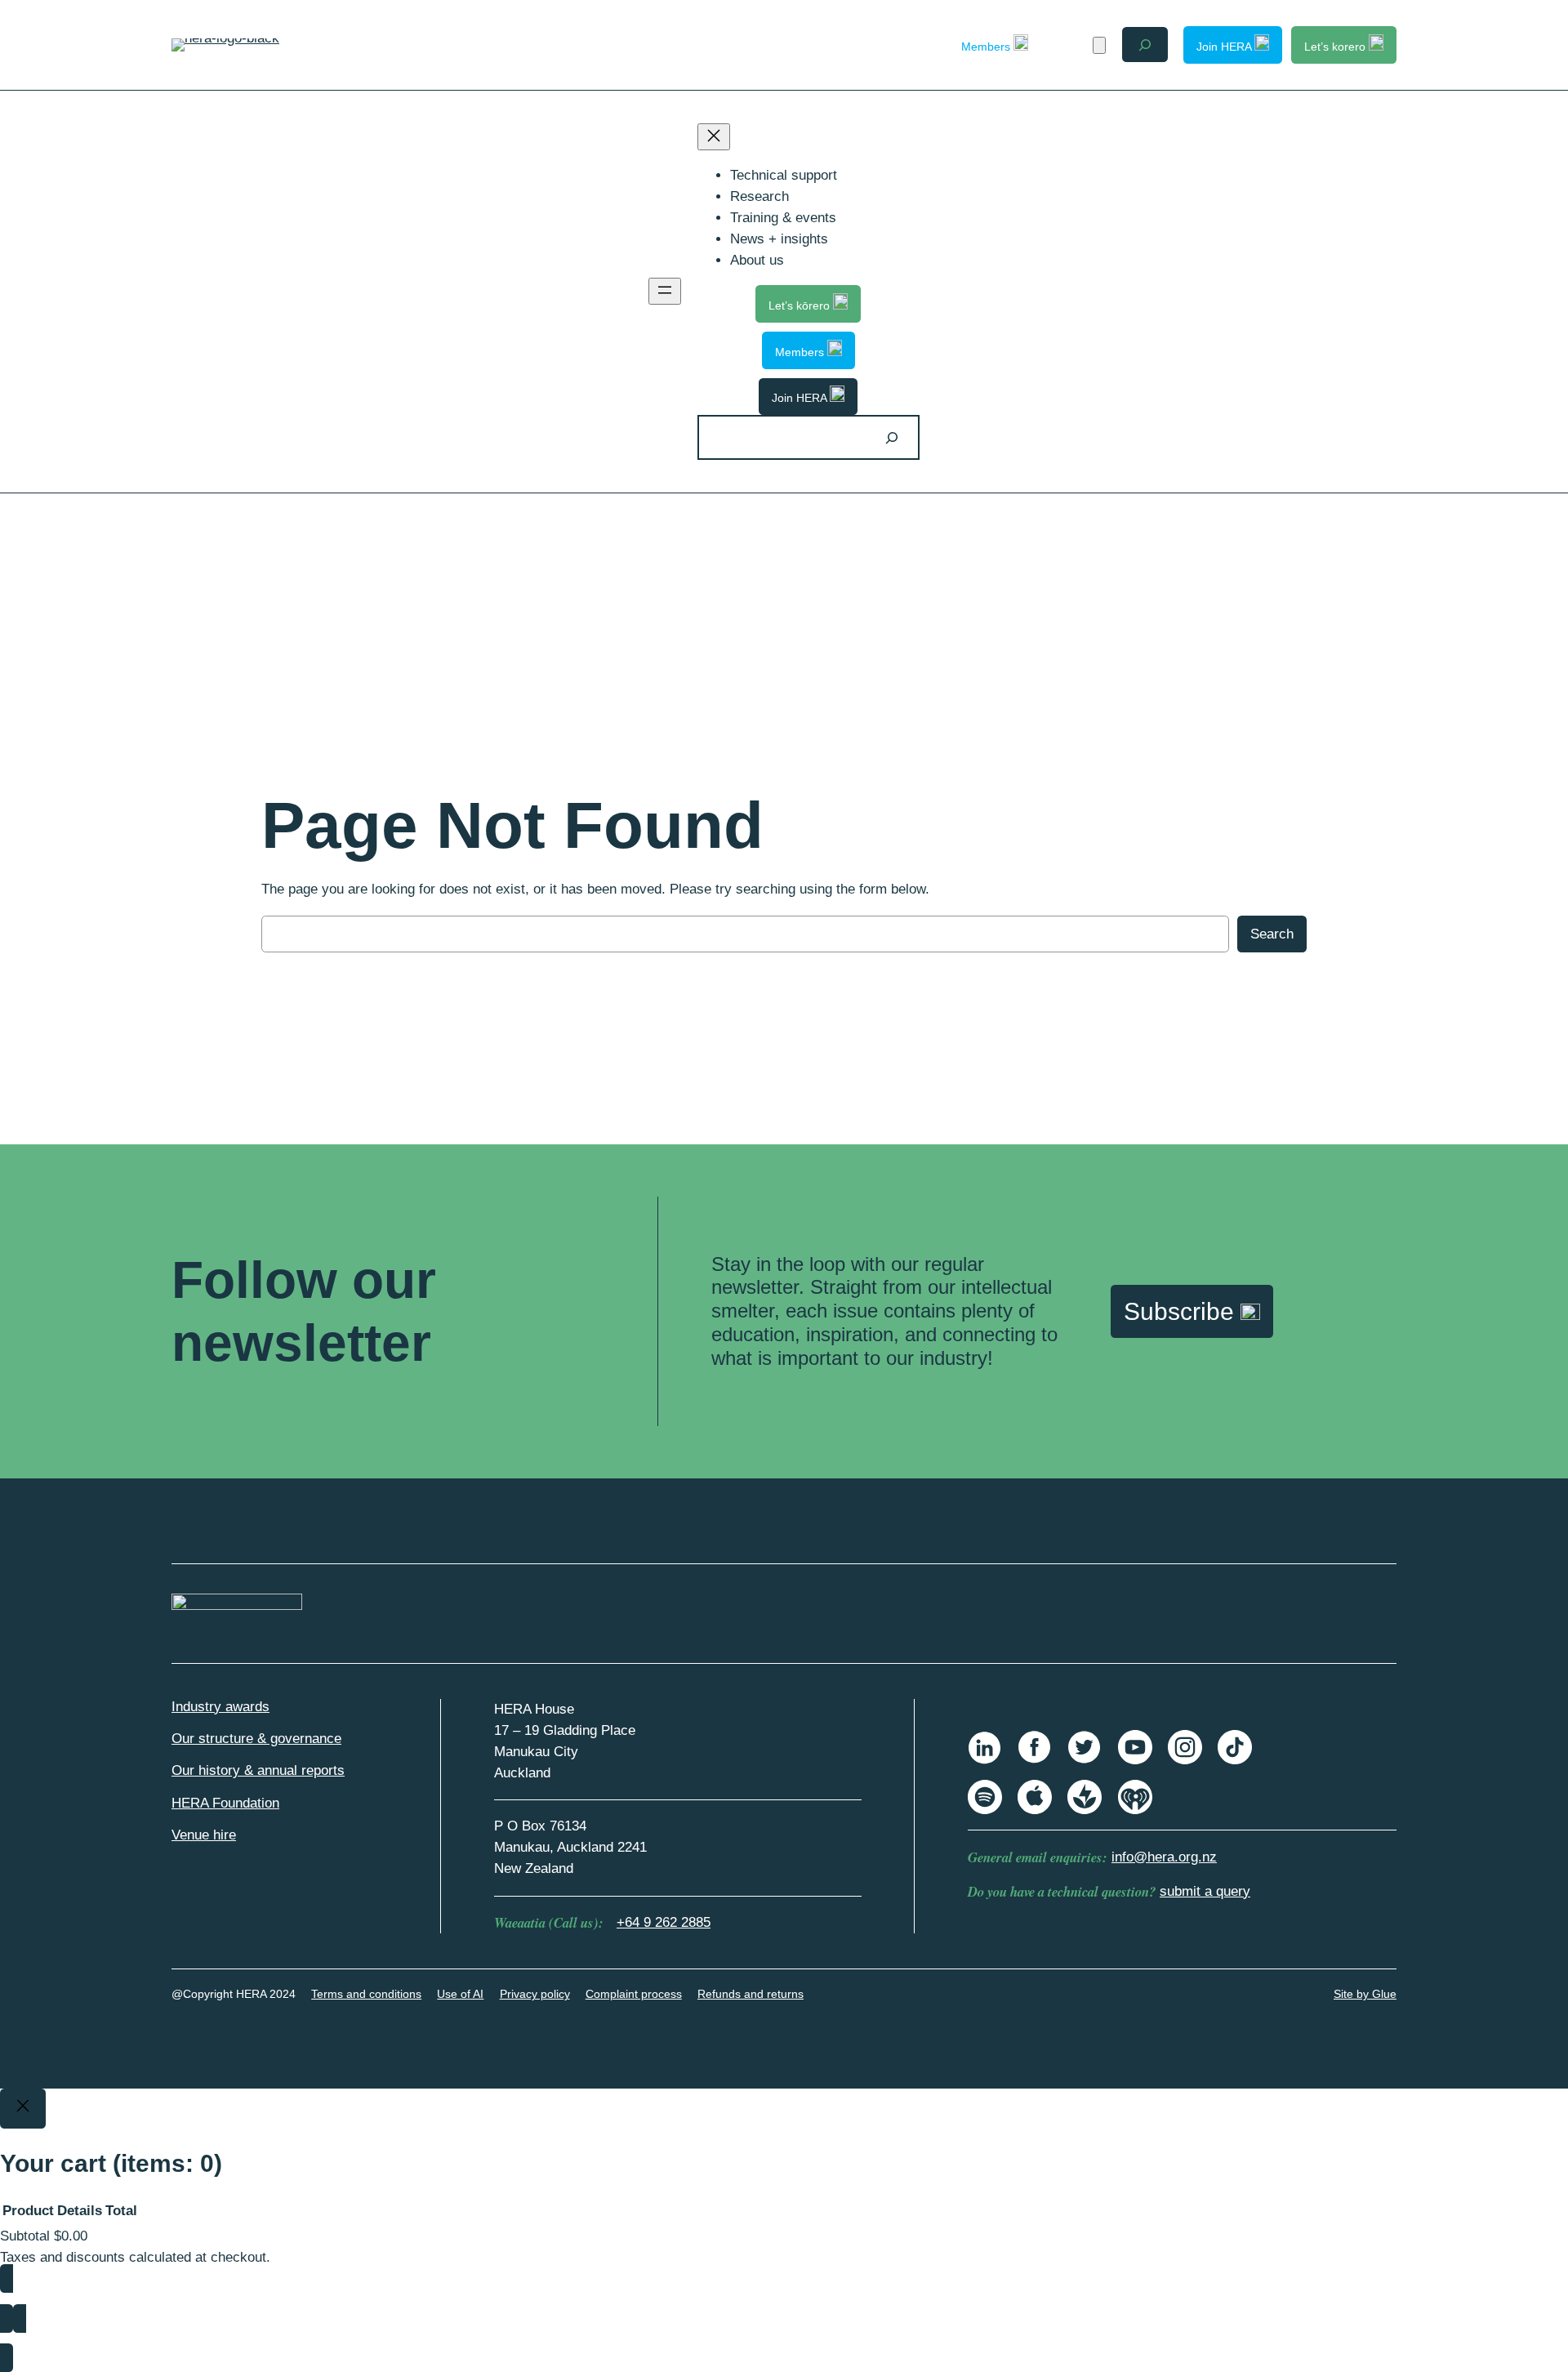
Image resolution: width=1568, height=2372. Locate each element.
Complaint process (634, 1994)
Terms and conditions (366, 1994)
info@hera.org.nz (1164, 1857)
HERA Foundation (225, 1803)
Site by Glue (1365, 1994)
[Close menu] (714, 137)
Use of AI (460, 1994)
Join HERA (1225, 47)
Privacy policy (535, 1994)
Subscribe (1182, 1311)
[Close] (23, 2109)
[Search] (892, 437)
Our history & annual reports (258, 1770)
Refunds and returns (751, 1994)
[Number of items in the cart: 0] (1099, 45)
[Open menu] (665, 291)
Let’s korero (1336, 47)
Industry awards (220, 1707)
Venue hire (204, 1835)
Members (987, 47)
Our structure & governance (256, 1739)
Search (1272, 934)
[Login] (1070, 45)
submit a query (1205, 1891)
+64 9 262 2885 (664, 1922)
